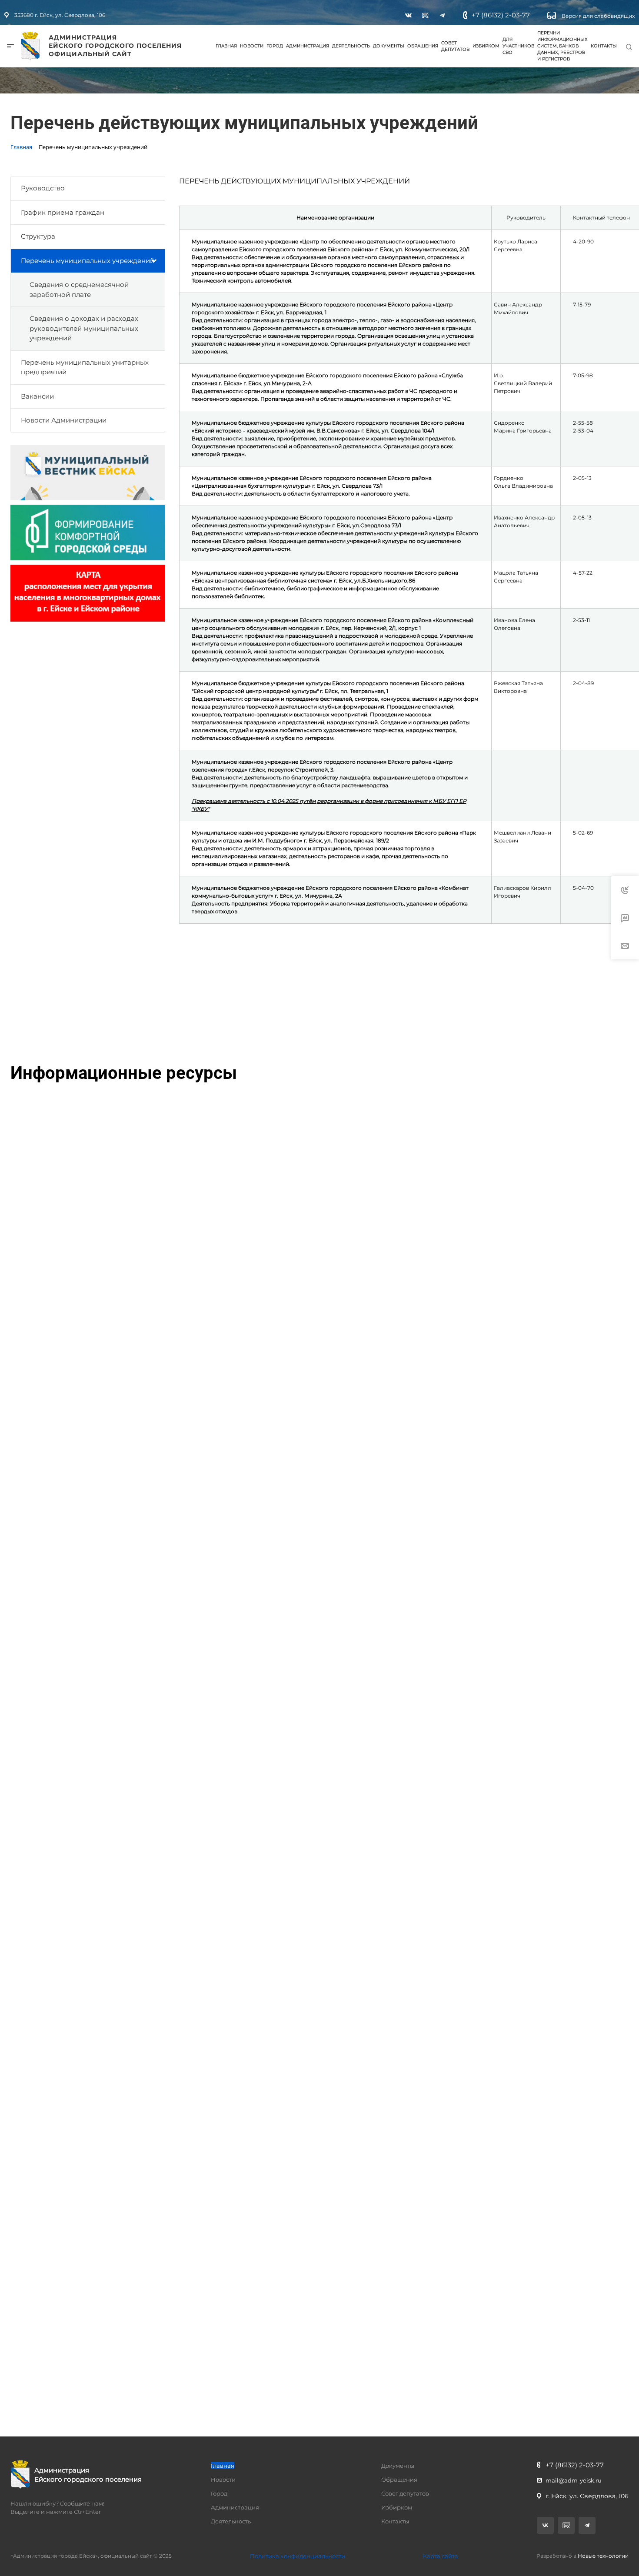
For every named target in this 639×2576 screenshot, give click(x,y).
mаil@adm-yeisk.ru (574, 2480)
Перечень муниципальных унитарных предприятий (85, 367)
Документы (389, 46)
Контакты (604, 46)
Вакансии (37, 396)
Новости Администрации (64, 420)
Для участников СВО (518, 46)
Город (275, 46)
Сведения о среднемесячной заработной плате (79, 290)
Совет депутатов (455, 46)
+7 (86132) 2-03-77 (501, 15)
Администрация (308, 46)
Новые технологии (603, 2556)
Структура (38, 236)
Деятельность (351, 46)
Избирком (486, 46)
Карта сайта (441, 2556)
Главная (226, 46)
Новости (252, 46)
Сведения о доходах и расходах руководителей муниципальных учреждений (84, 328)
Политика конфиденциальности (298, 2556)
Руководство (43, 188)
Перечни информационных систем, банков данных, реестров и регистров (562, 46)
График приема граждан (63, 212)
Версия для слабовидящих (597, 16)
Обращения (423, 46)
